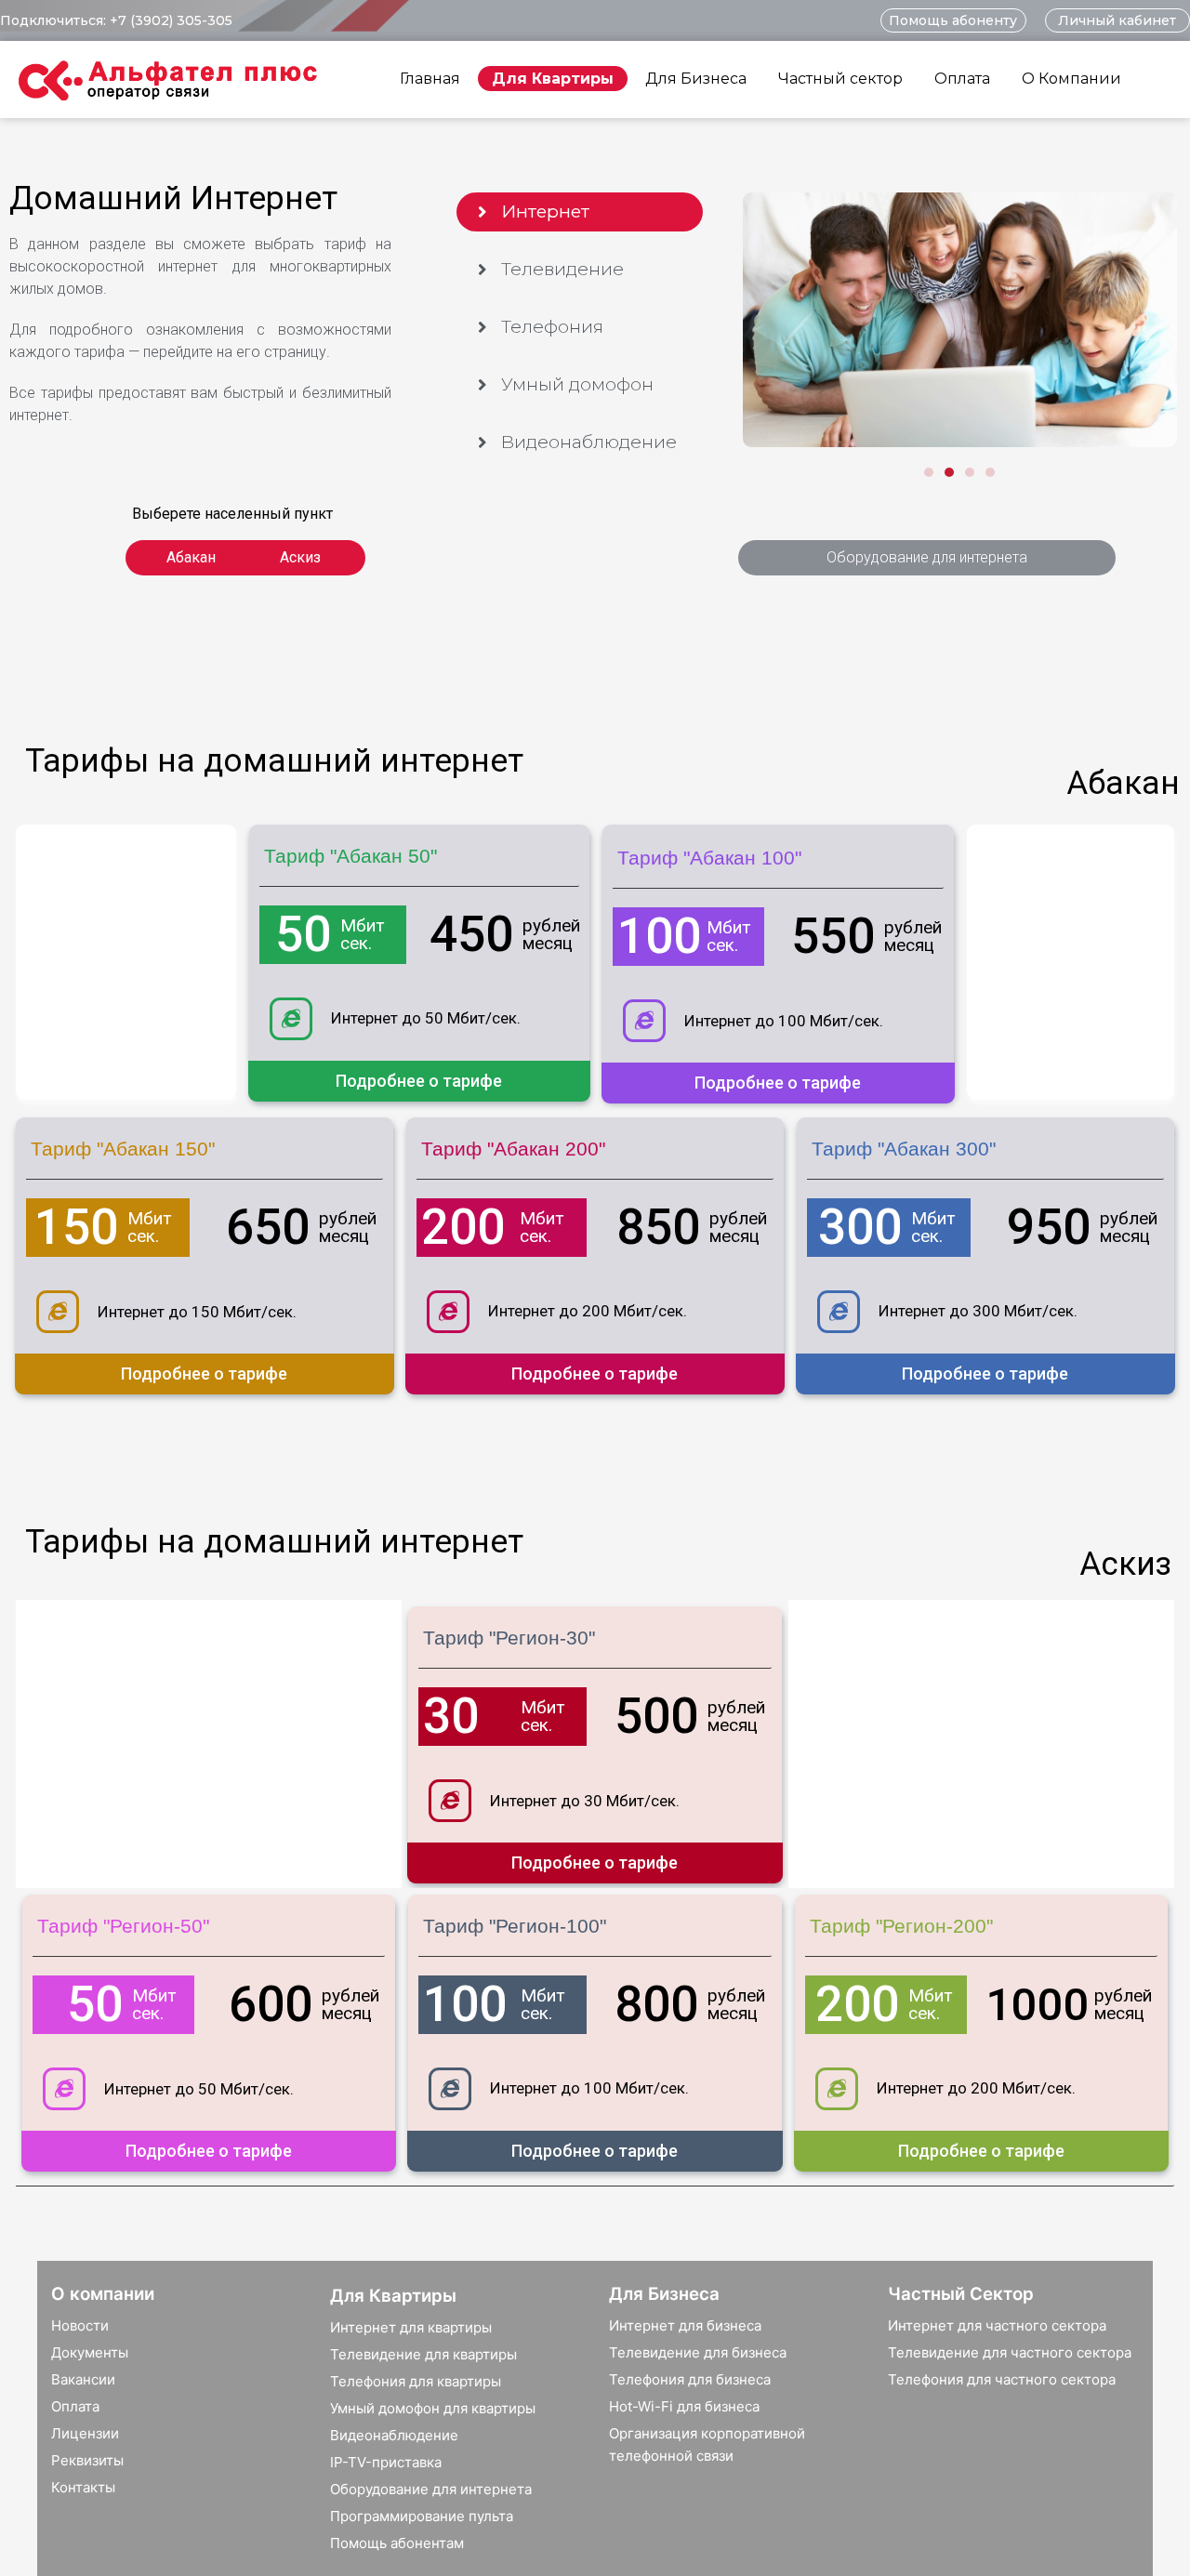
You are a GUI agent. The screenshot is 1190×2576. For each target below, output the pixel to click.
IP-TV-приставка (386, 2462)
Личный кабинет (1117, 20)
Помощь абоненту (953, 20)
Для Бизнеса (696, 79)
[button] (580, 212)
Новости (80, 2325)
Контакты (83, 2487)
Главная (430, 79)
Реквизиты (87, 2460)
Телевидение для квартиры (423, 2354)
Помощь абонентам (397, 2543)
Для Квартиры (553, 79)
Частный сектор (840, 79)
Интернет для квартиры (411, 2327)
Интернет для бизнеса (685, 2325)
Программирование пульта (422, 2516)
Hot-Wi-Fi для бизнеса (684, 2406)
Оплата (962, 79)
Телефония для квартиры (416, 2381)
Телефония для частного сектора (1002, 2379)
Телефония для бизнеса (690, 2379)
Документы (90, 2352)
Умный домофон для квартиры (433, 2408)
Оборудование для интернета (431, 2489)
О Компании (1071, 79)
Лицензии (85, 2433)
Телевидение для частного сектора (1010, 2352)
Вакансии (83, 2379)
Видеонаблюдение (394, 2435)
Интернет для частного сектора (997, 2325)
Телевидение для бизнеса (698, 2352)
